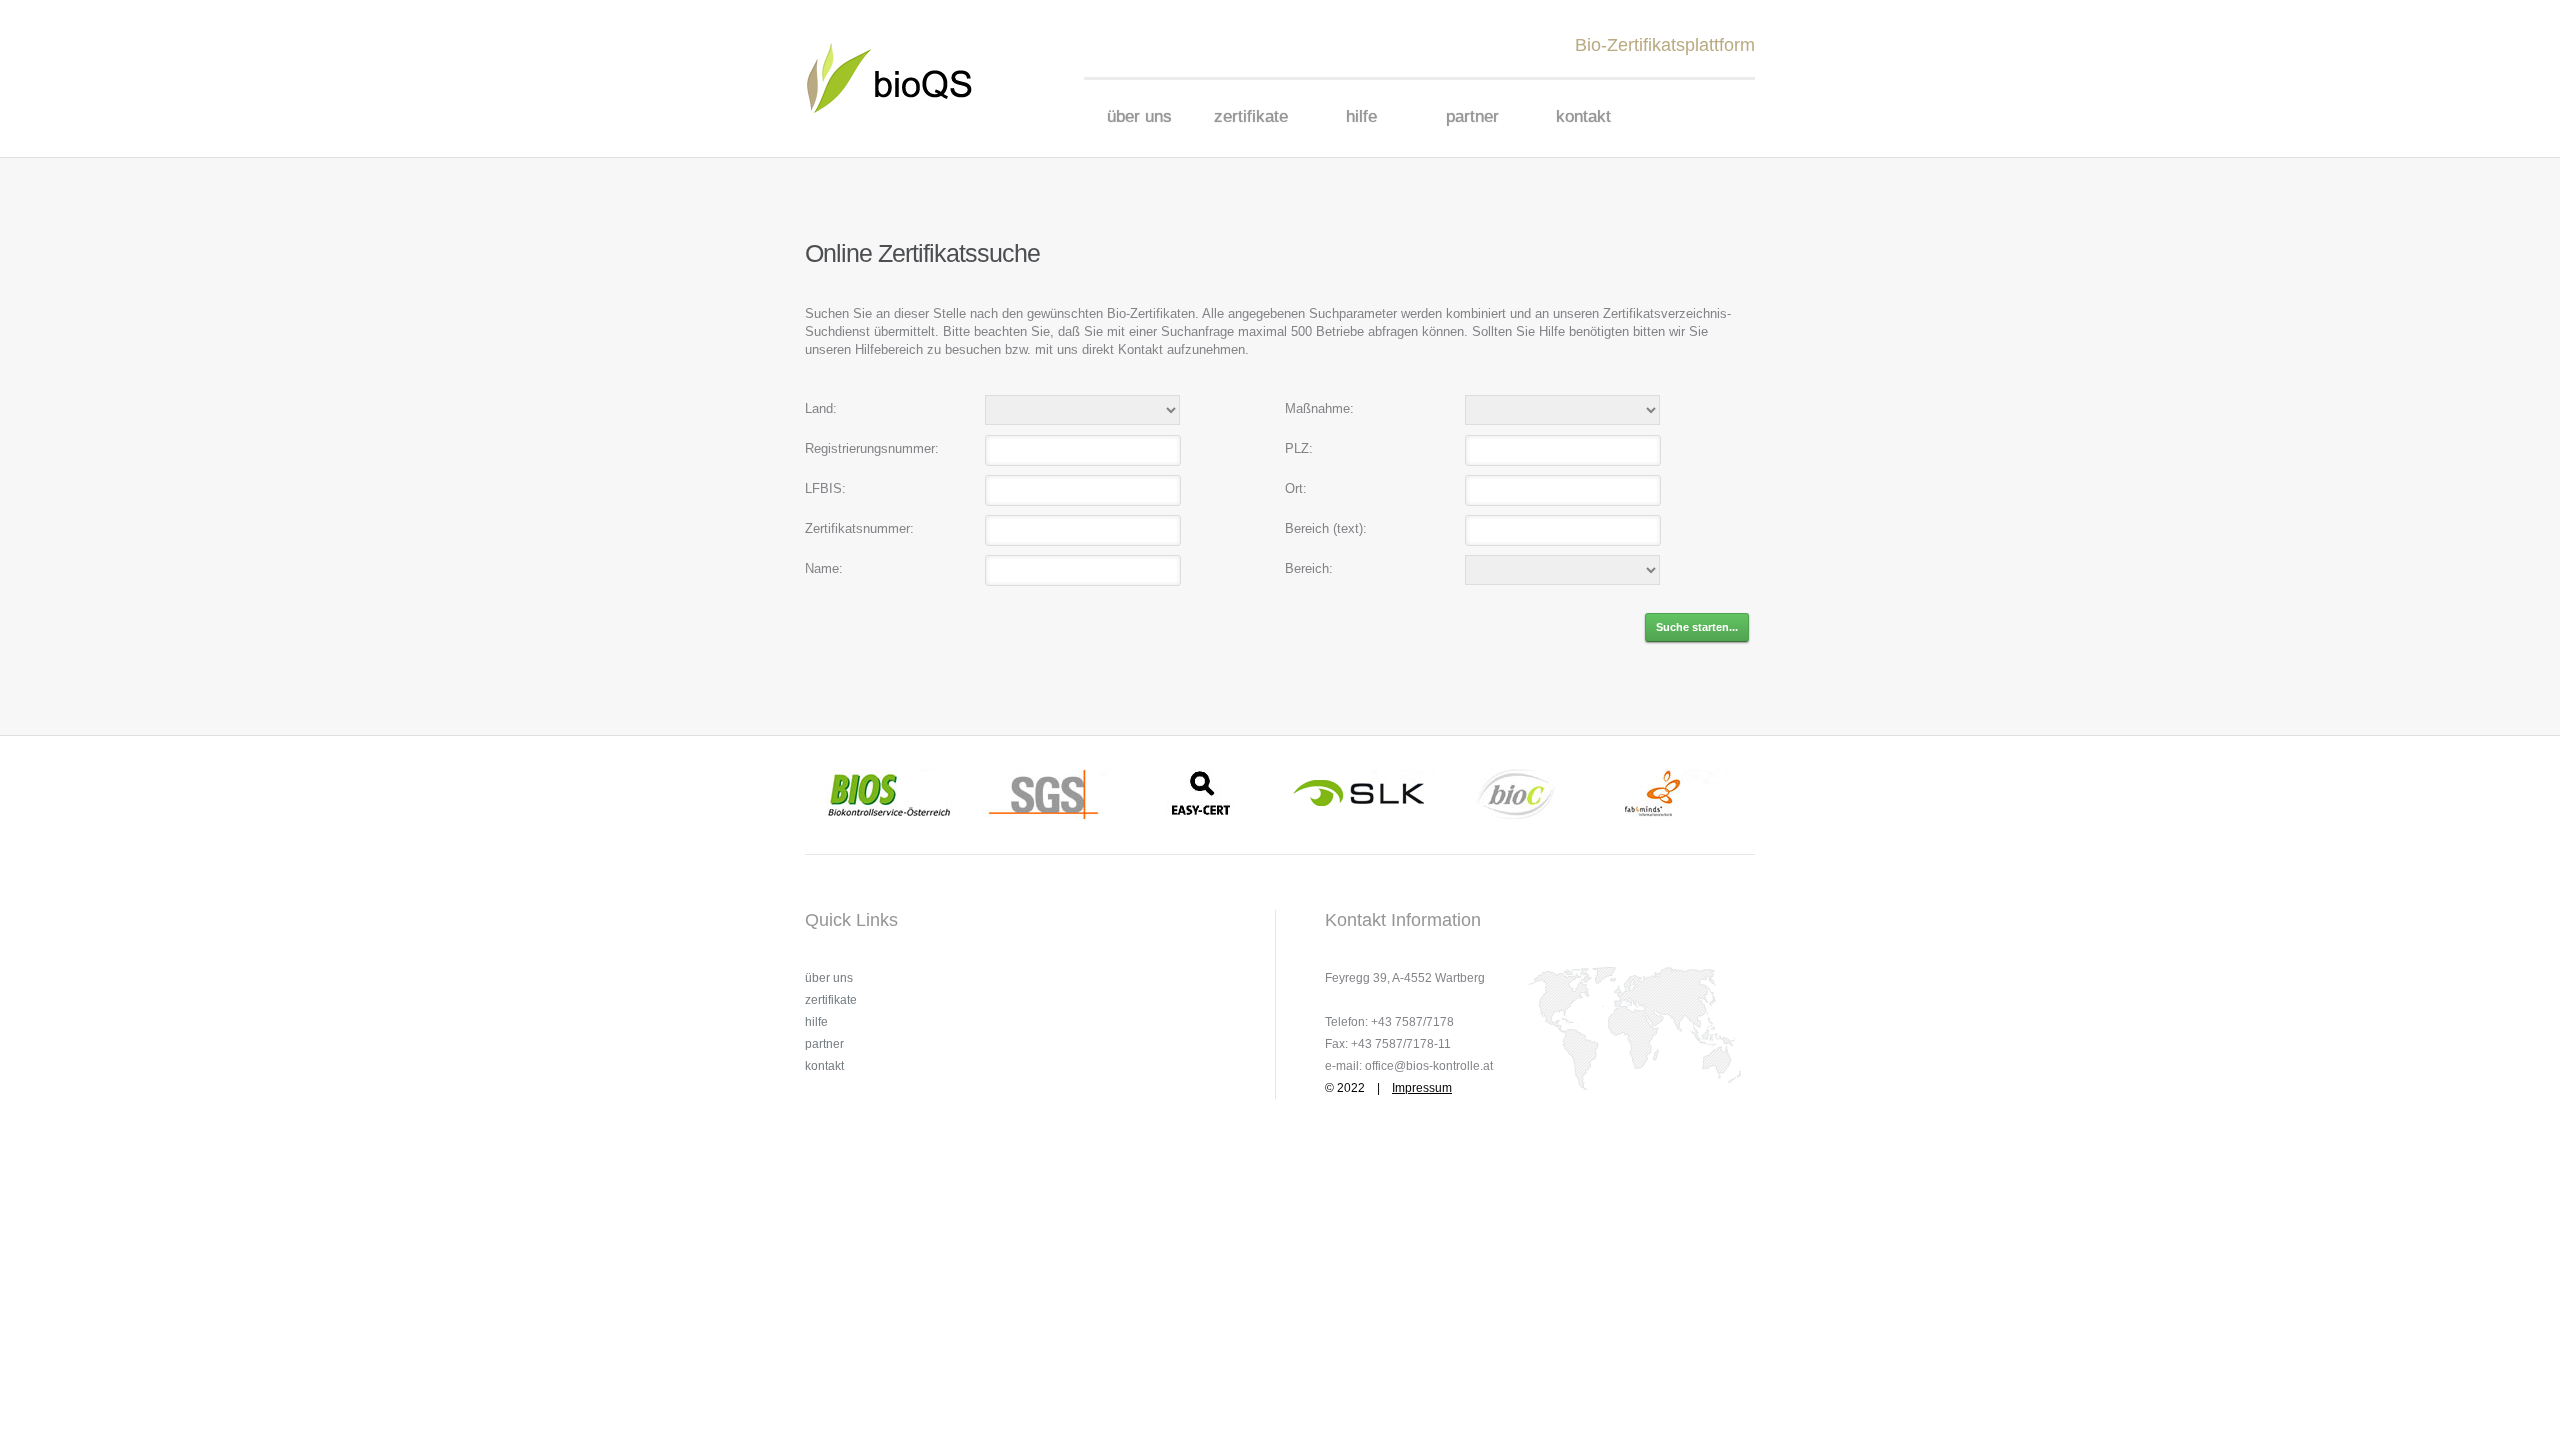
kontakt (1583, 116)
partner (1472, 116)
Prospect (902, 78)
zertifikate (1251, 116)
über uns (1139, 116)
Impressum (1422, 1088)
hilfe (1361, 116)
